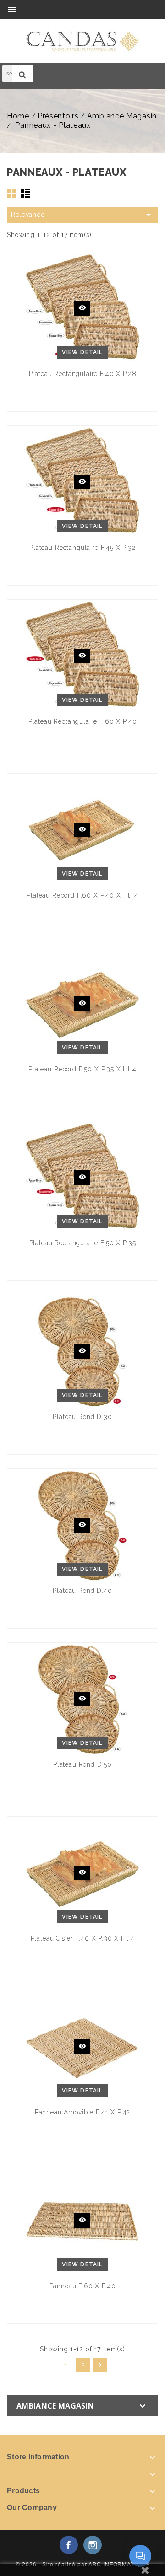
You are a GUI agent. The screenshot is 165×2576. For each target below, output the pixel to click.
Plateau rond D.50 (82, 1764)
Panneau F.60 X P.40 (83, 2286)
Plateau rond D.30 (82, 1417)
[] (22, 74)
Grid (11, 194)
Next (100, 2365)
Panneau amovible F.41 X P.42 (83, 2112)
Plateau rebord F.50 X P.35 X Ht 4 (82, 1069)
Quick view (82, 308)
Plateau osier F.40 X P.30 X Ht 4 (83, 1938)
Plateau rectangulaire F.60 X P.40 (83, 721)
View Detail (82, 352)
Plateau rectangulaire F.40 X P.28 (83, 374)
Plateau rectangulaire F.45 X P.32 (82, 548)
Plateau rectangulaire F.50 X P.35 (83, 1243)
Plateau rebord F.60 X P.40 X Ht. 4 (82, 895)
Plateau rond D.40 (82, 1591)
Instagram (93, 2545)
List (26, 194)
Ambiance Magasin (55, 2406)
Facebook (69, 2545)
